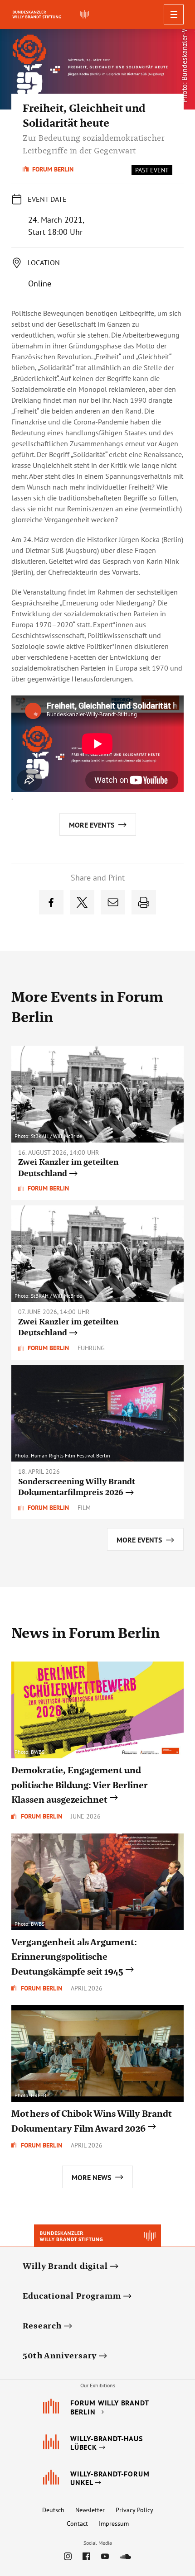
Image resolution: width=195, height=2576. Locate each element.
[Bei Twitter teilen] (82, 902)
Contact (77, 2524)
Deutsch (53, 2510)
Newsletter (90, 2510)
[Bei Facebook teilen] (51, 902)
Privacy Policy (134, 2510)
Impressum (114, 2524)
